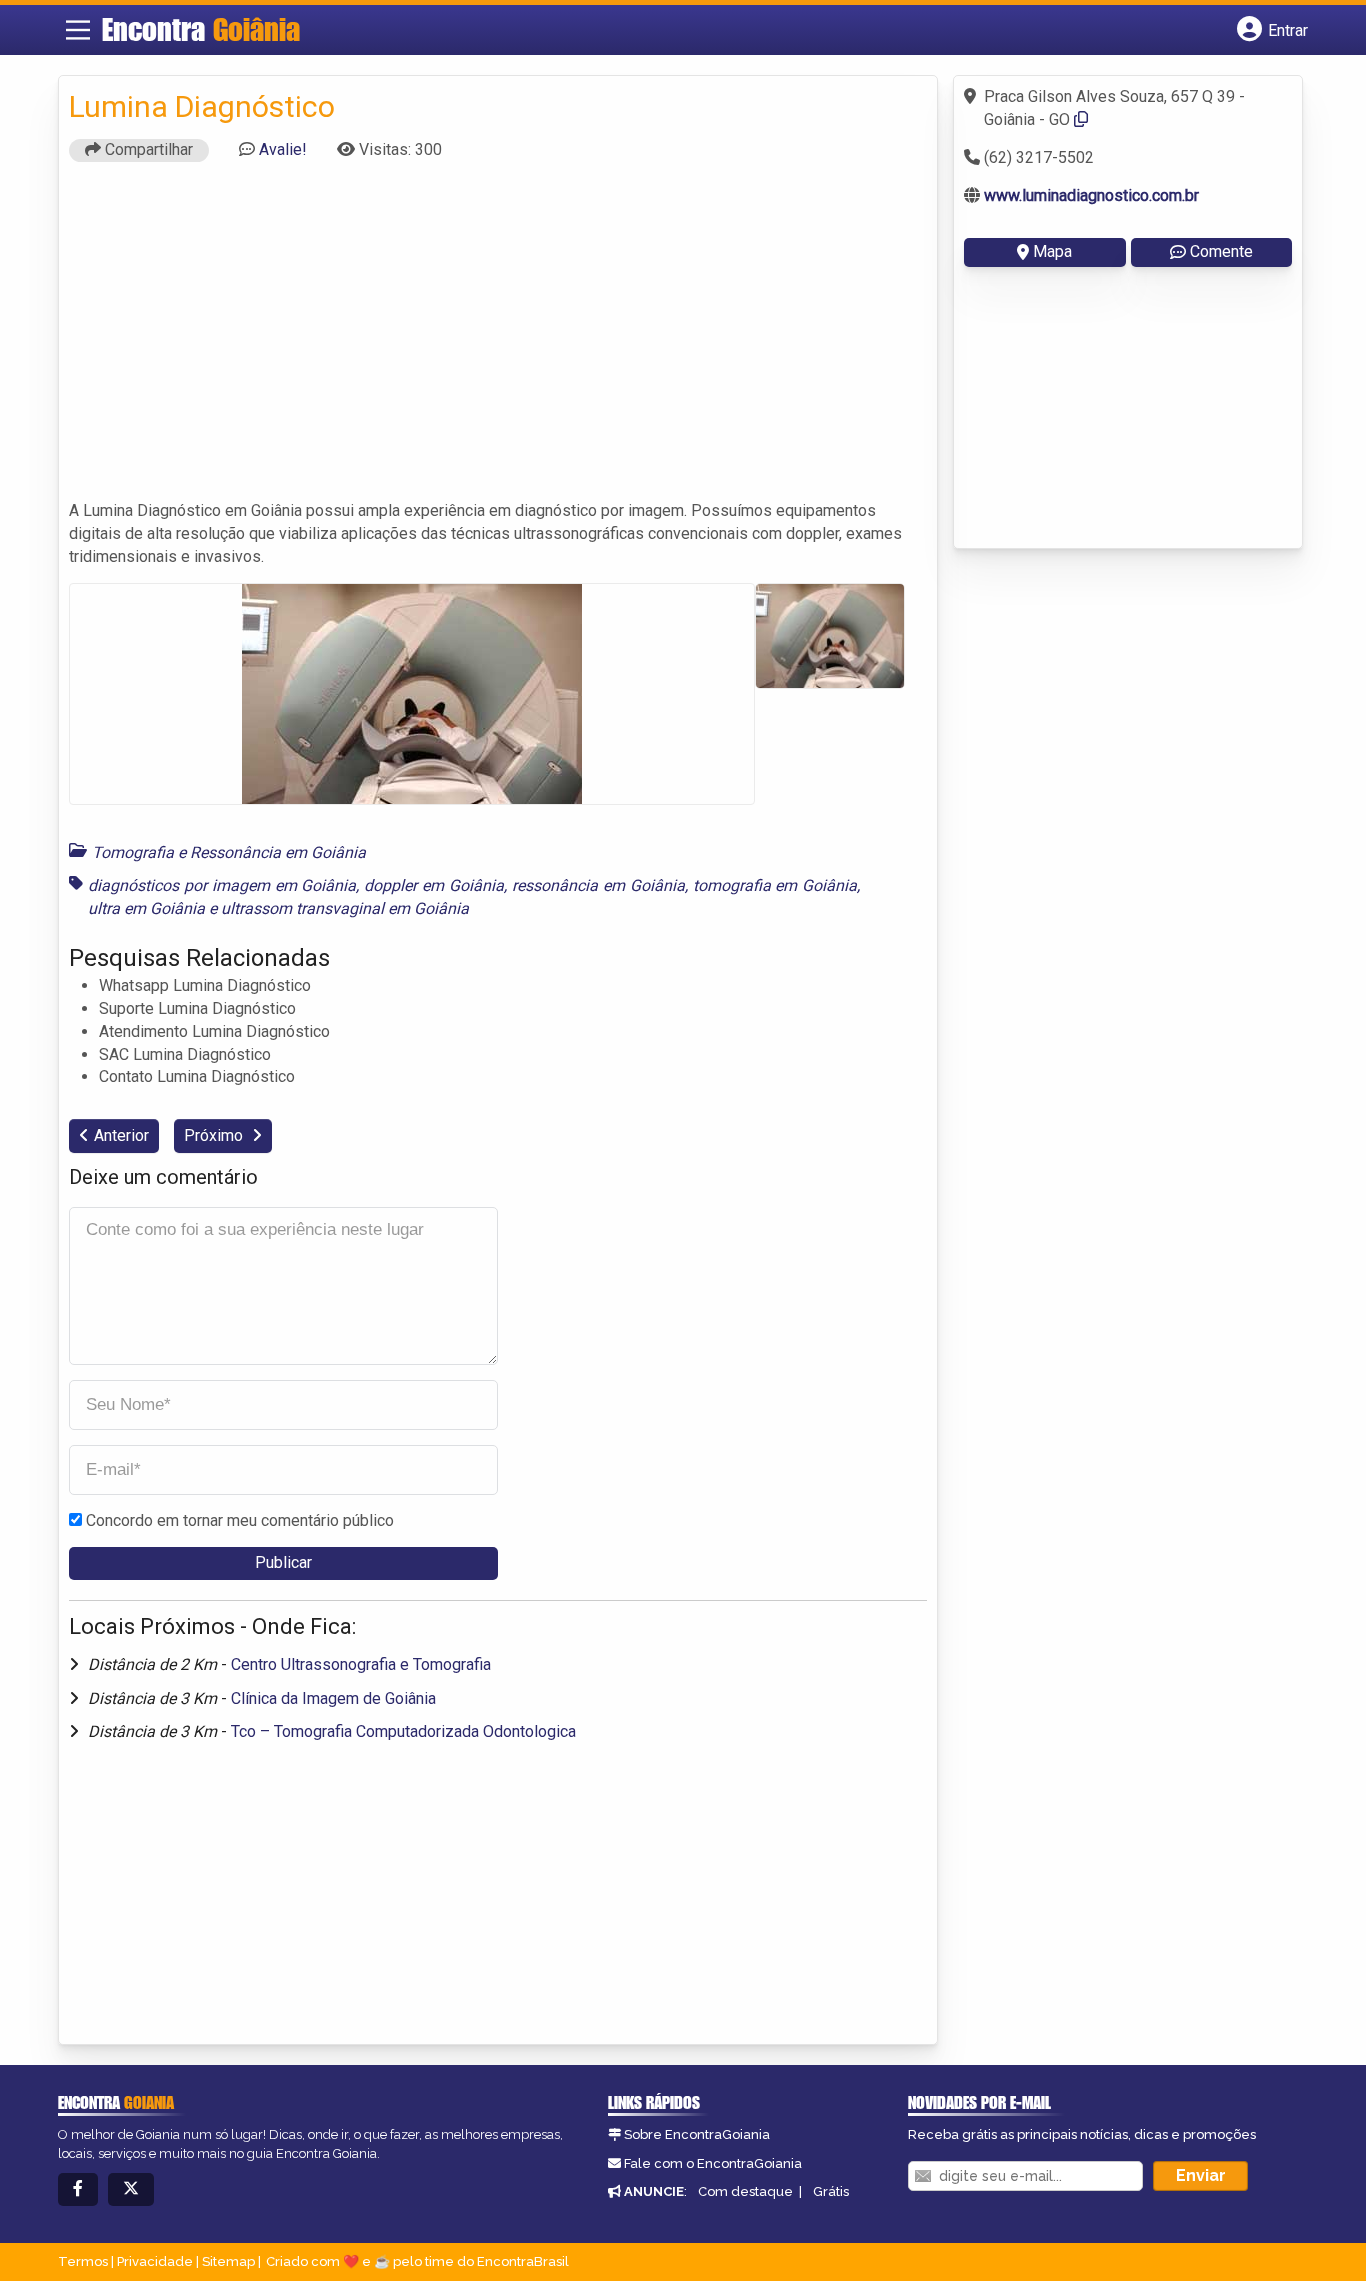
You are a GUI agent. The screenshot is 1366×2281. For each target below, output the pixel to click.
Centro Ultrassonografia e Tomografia (361, 1664)
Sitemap (228, 2261)
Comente (1221, 251)
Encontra (201, 29)
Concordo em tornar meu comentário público (240, 1520)
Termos (83, 2261)
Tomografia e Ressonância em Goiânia (229, 852)
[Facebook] (78, 2189)
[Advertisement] (498, 340)
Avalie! (283, 149)
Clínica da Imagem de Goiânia (333, 1698)
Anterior (121, 1135)
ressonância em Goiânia (598, 885)
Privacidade (155, 2261)
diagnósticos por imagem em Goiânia (222, 885)
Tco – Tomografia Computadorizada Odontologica (403, 1731)
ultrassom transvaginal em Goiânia (345, 908)
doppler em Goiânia (434, 885)
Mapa (1052, 251)
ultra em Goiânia (146, 908)
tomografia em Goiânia (775, 885)
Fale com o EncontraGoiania (713, 2163)
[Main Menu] (78, 30)
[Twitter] (131, 2189)
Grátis (831, 2191)
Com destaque (745, 2191)
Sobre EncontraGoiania (697, 2134)
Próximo (215, 1135)
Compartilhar (147, 149)
